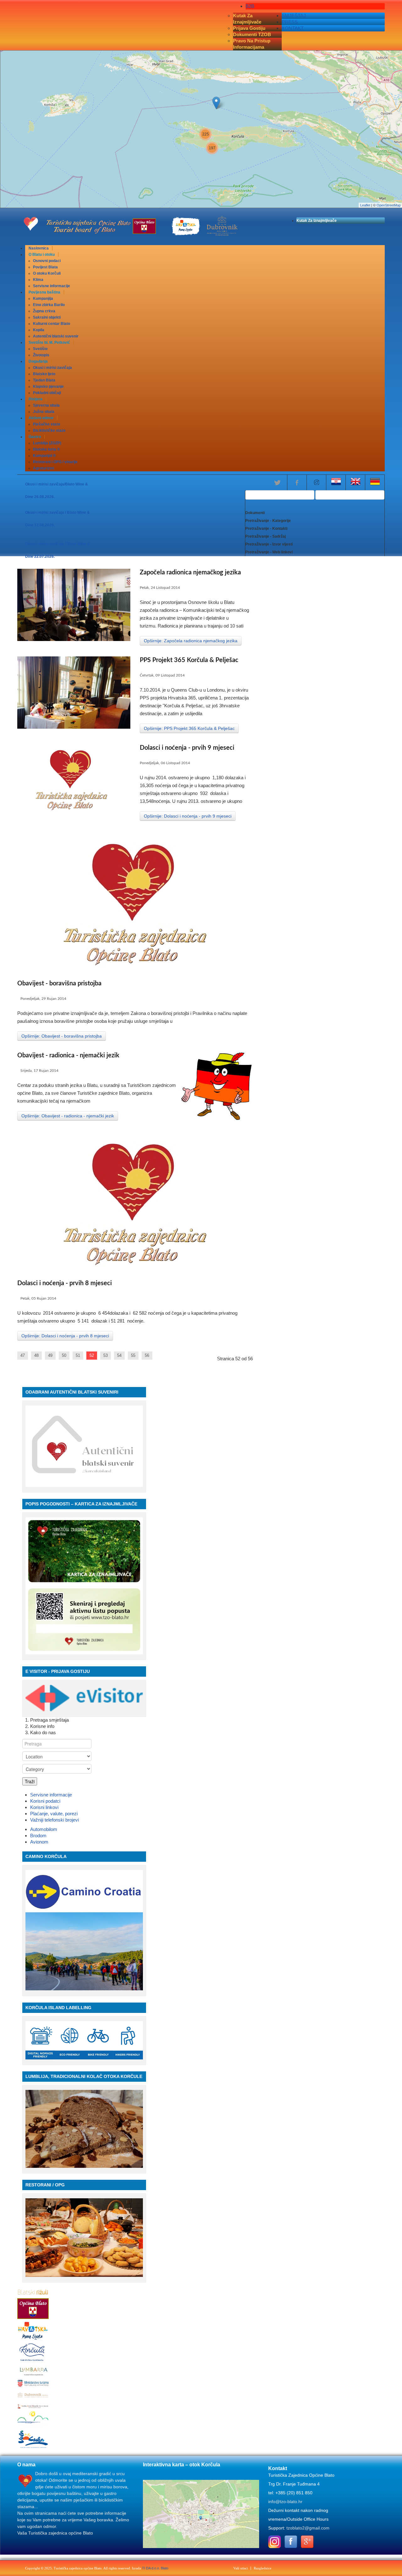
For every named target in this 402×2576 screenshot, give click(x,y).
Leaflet (365, 205)
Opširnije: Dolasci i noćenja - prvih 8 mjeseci (65, 1336)
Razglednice (263, 2568)
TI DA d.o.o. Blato (155, 2568)
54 (119, 1355)
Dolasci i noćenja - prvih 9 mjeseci (187, 748)
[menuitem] (39, 248)
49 (50, 1355)
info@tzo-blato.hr (285, 2502)
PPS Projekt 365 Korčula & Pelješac (189, 660)
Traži (30, 1781)
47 (23, 1355)
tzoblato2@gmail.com (308, 2528)
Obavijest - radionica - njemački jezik (68, 1055)
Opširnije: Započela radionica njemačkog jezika (191, 641)
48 (36, 1355)
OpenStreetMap (389, 205)
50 (64, 1355)
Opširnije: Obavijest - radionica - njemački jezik (68, 1116)
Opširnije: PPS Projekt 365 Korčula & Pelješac (189, 728)
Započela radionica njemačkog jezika (190, 573)
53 (106, 1355)
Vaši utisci (241, 2568)
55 (133, 1355)
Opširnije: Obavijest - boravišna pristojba (62, 1036)
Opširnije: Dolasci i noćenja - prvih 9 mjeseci (188, 816)
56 (147, 1355)
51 (78, 1355)
